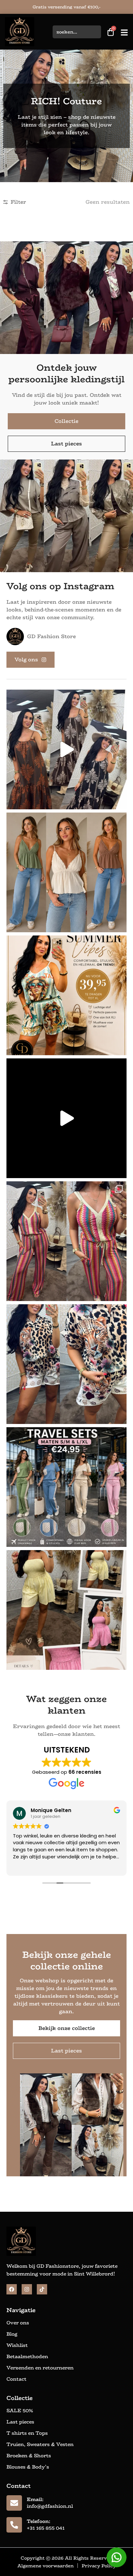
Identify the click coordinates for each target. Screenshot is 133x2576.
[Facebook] (12, 2289)
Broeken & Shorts (29, 2456)
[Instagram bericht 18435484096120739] (66, 749)
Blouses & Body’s (28, 2467)
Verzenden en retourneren (40, 2368)
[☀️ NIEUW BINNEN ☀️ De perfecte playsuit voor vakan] (66, 1610)
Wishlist (17, 2345)
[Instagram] (27, 2289)
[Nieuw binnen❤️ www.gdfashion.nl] (66, 995)
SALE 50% (20, 2411)
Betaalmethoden (27, 2357)
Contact (16, 2379)
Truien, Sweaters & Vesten (40, 2444)
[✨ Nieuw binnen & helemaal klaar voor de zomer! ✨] (66, 872)
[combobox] (77, 32)
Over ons (18, 2323)
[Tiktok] (42, 2289)
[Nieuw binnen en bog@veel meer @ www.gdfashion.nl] (66, 1118)
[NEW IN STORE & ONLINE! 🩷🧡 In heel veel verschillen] (66, 1241)
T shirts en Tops (27, 2433)
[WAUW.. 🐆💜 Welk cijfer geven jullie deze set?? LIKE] (66, 1364)
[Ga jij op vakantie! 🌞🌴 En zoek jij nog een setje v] (66, 1487)
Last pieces (20, 2422)
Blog (12, 2334)
